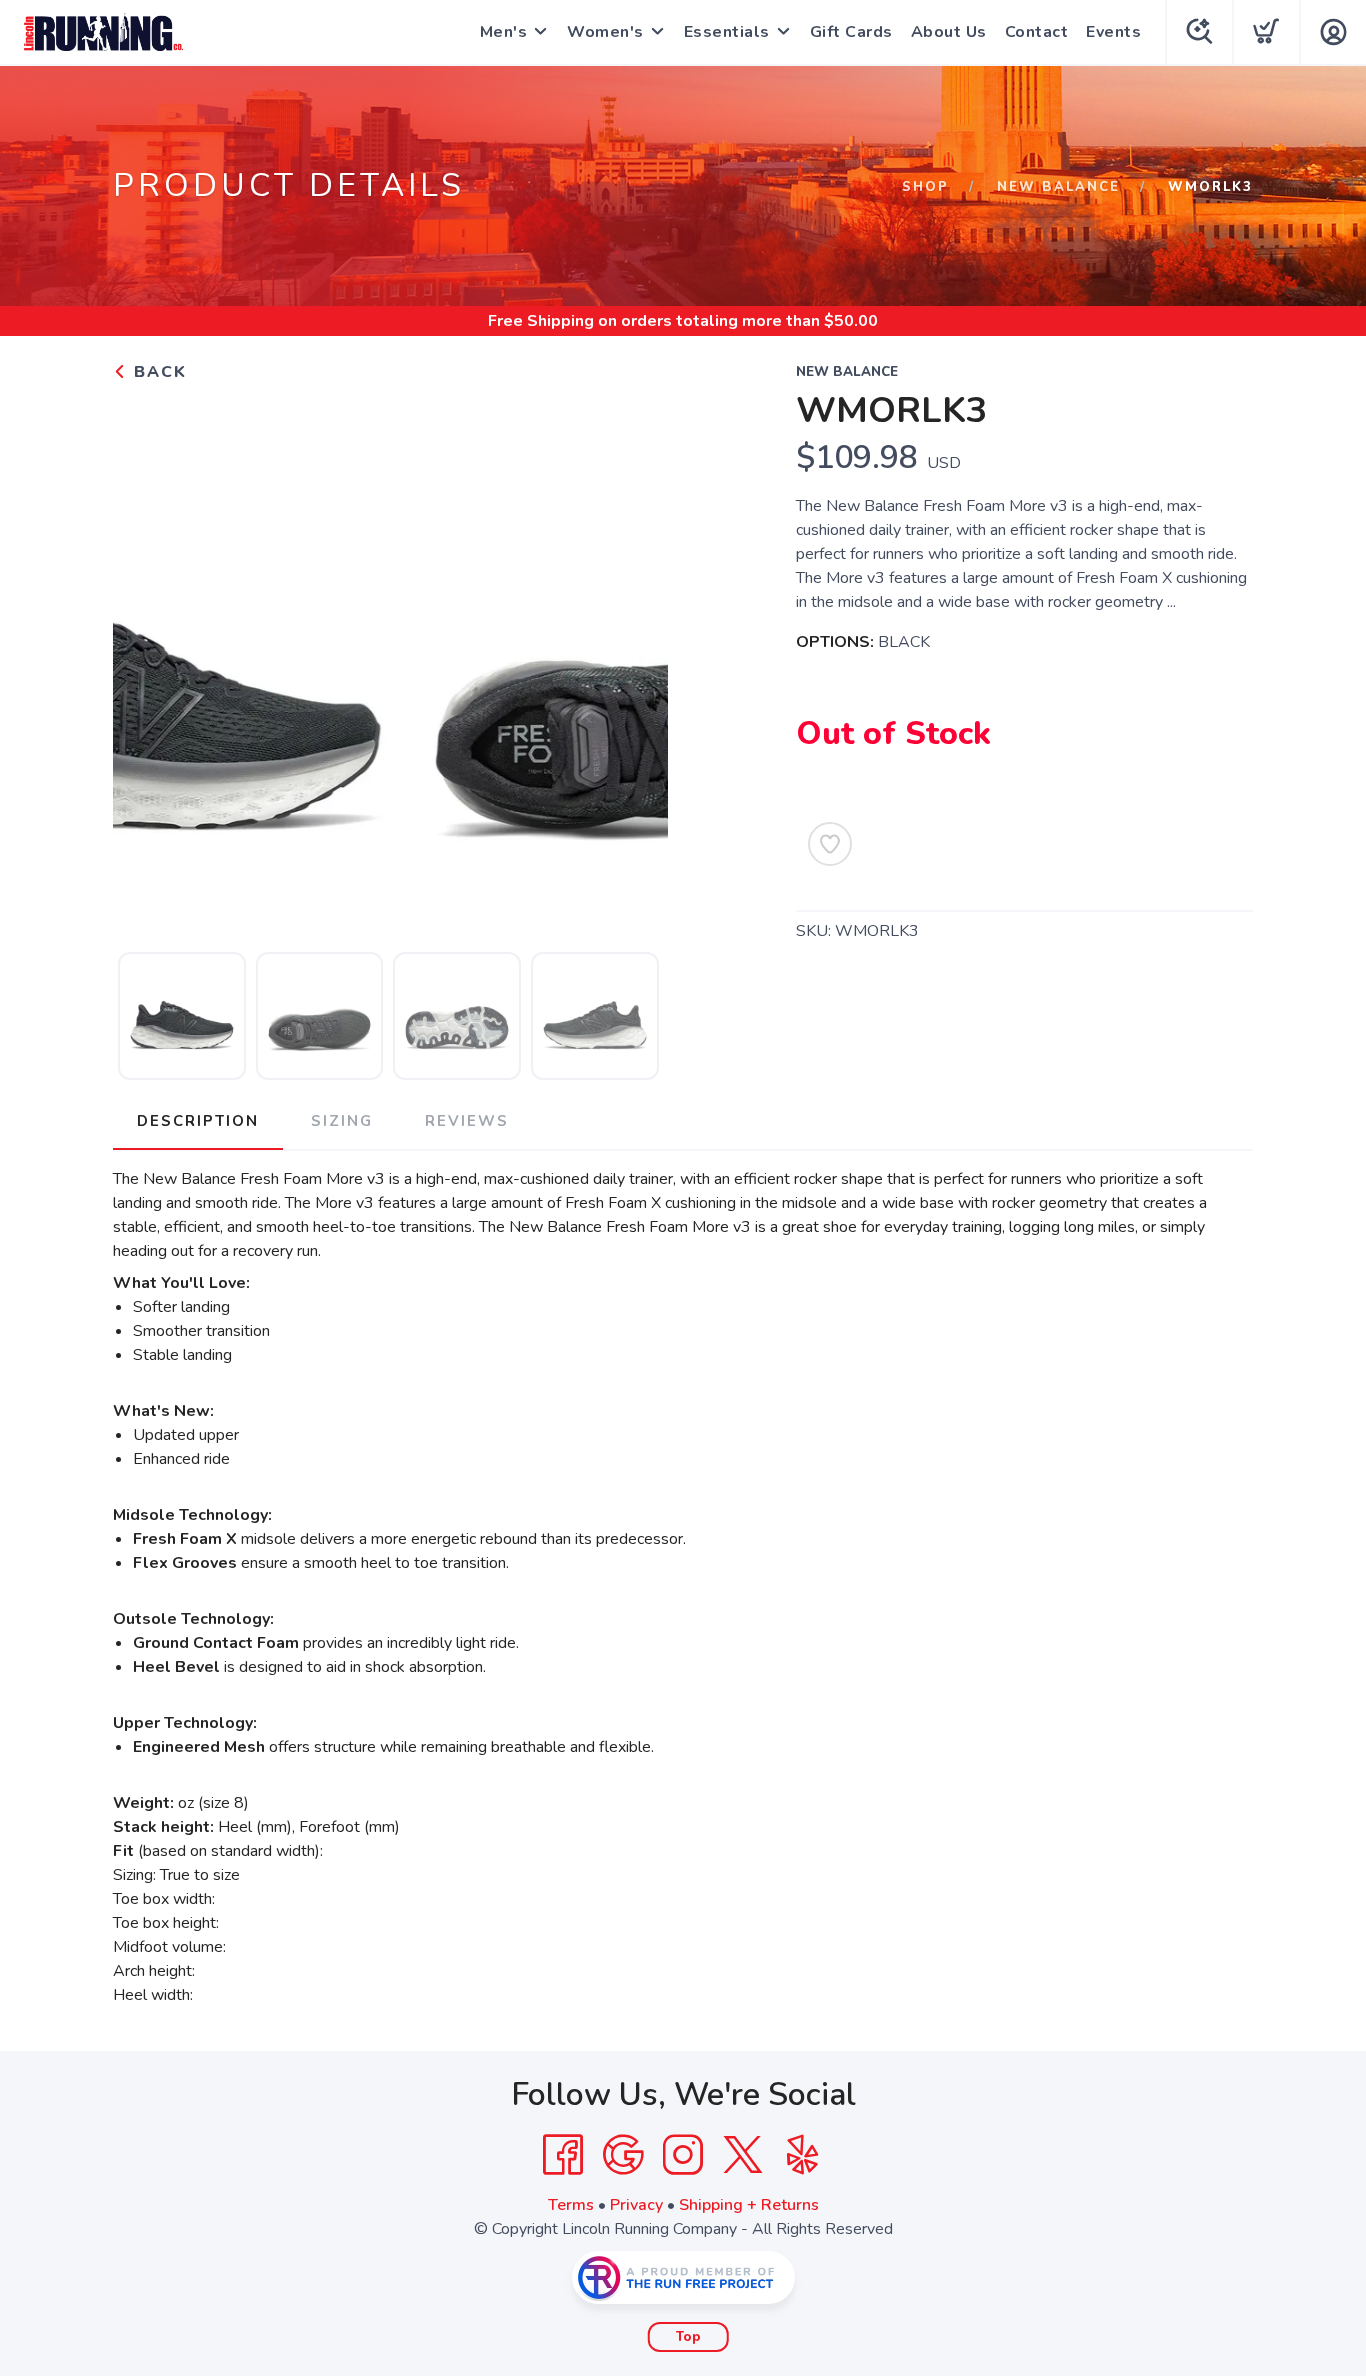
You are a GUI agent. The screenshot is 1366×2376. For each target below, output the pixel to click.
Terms (571, 2205)
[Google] (623, 2155)
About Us (949, 32)
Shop (925, 187)
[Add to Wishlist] (830, 844)
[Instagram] (683, 2155)
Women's (605, 32)
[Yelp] (803, 2155)
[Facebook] (563, 2155)
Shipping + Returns (749, 2205)
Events (1113, 32)
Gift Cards (851, 32)
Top (688, 2337)
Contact (1037, 32)
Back (157, 372)
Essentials (727, 32)
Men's (504, 32)
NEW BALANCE (1058, 187)
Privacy (636, 2205)
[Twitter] (743, 2155)
